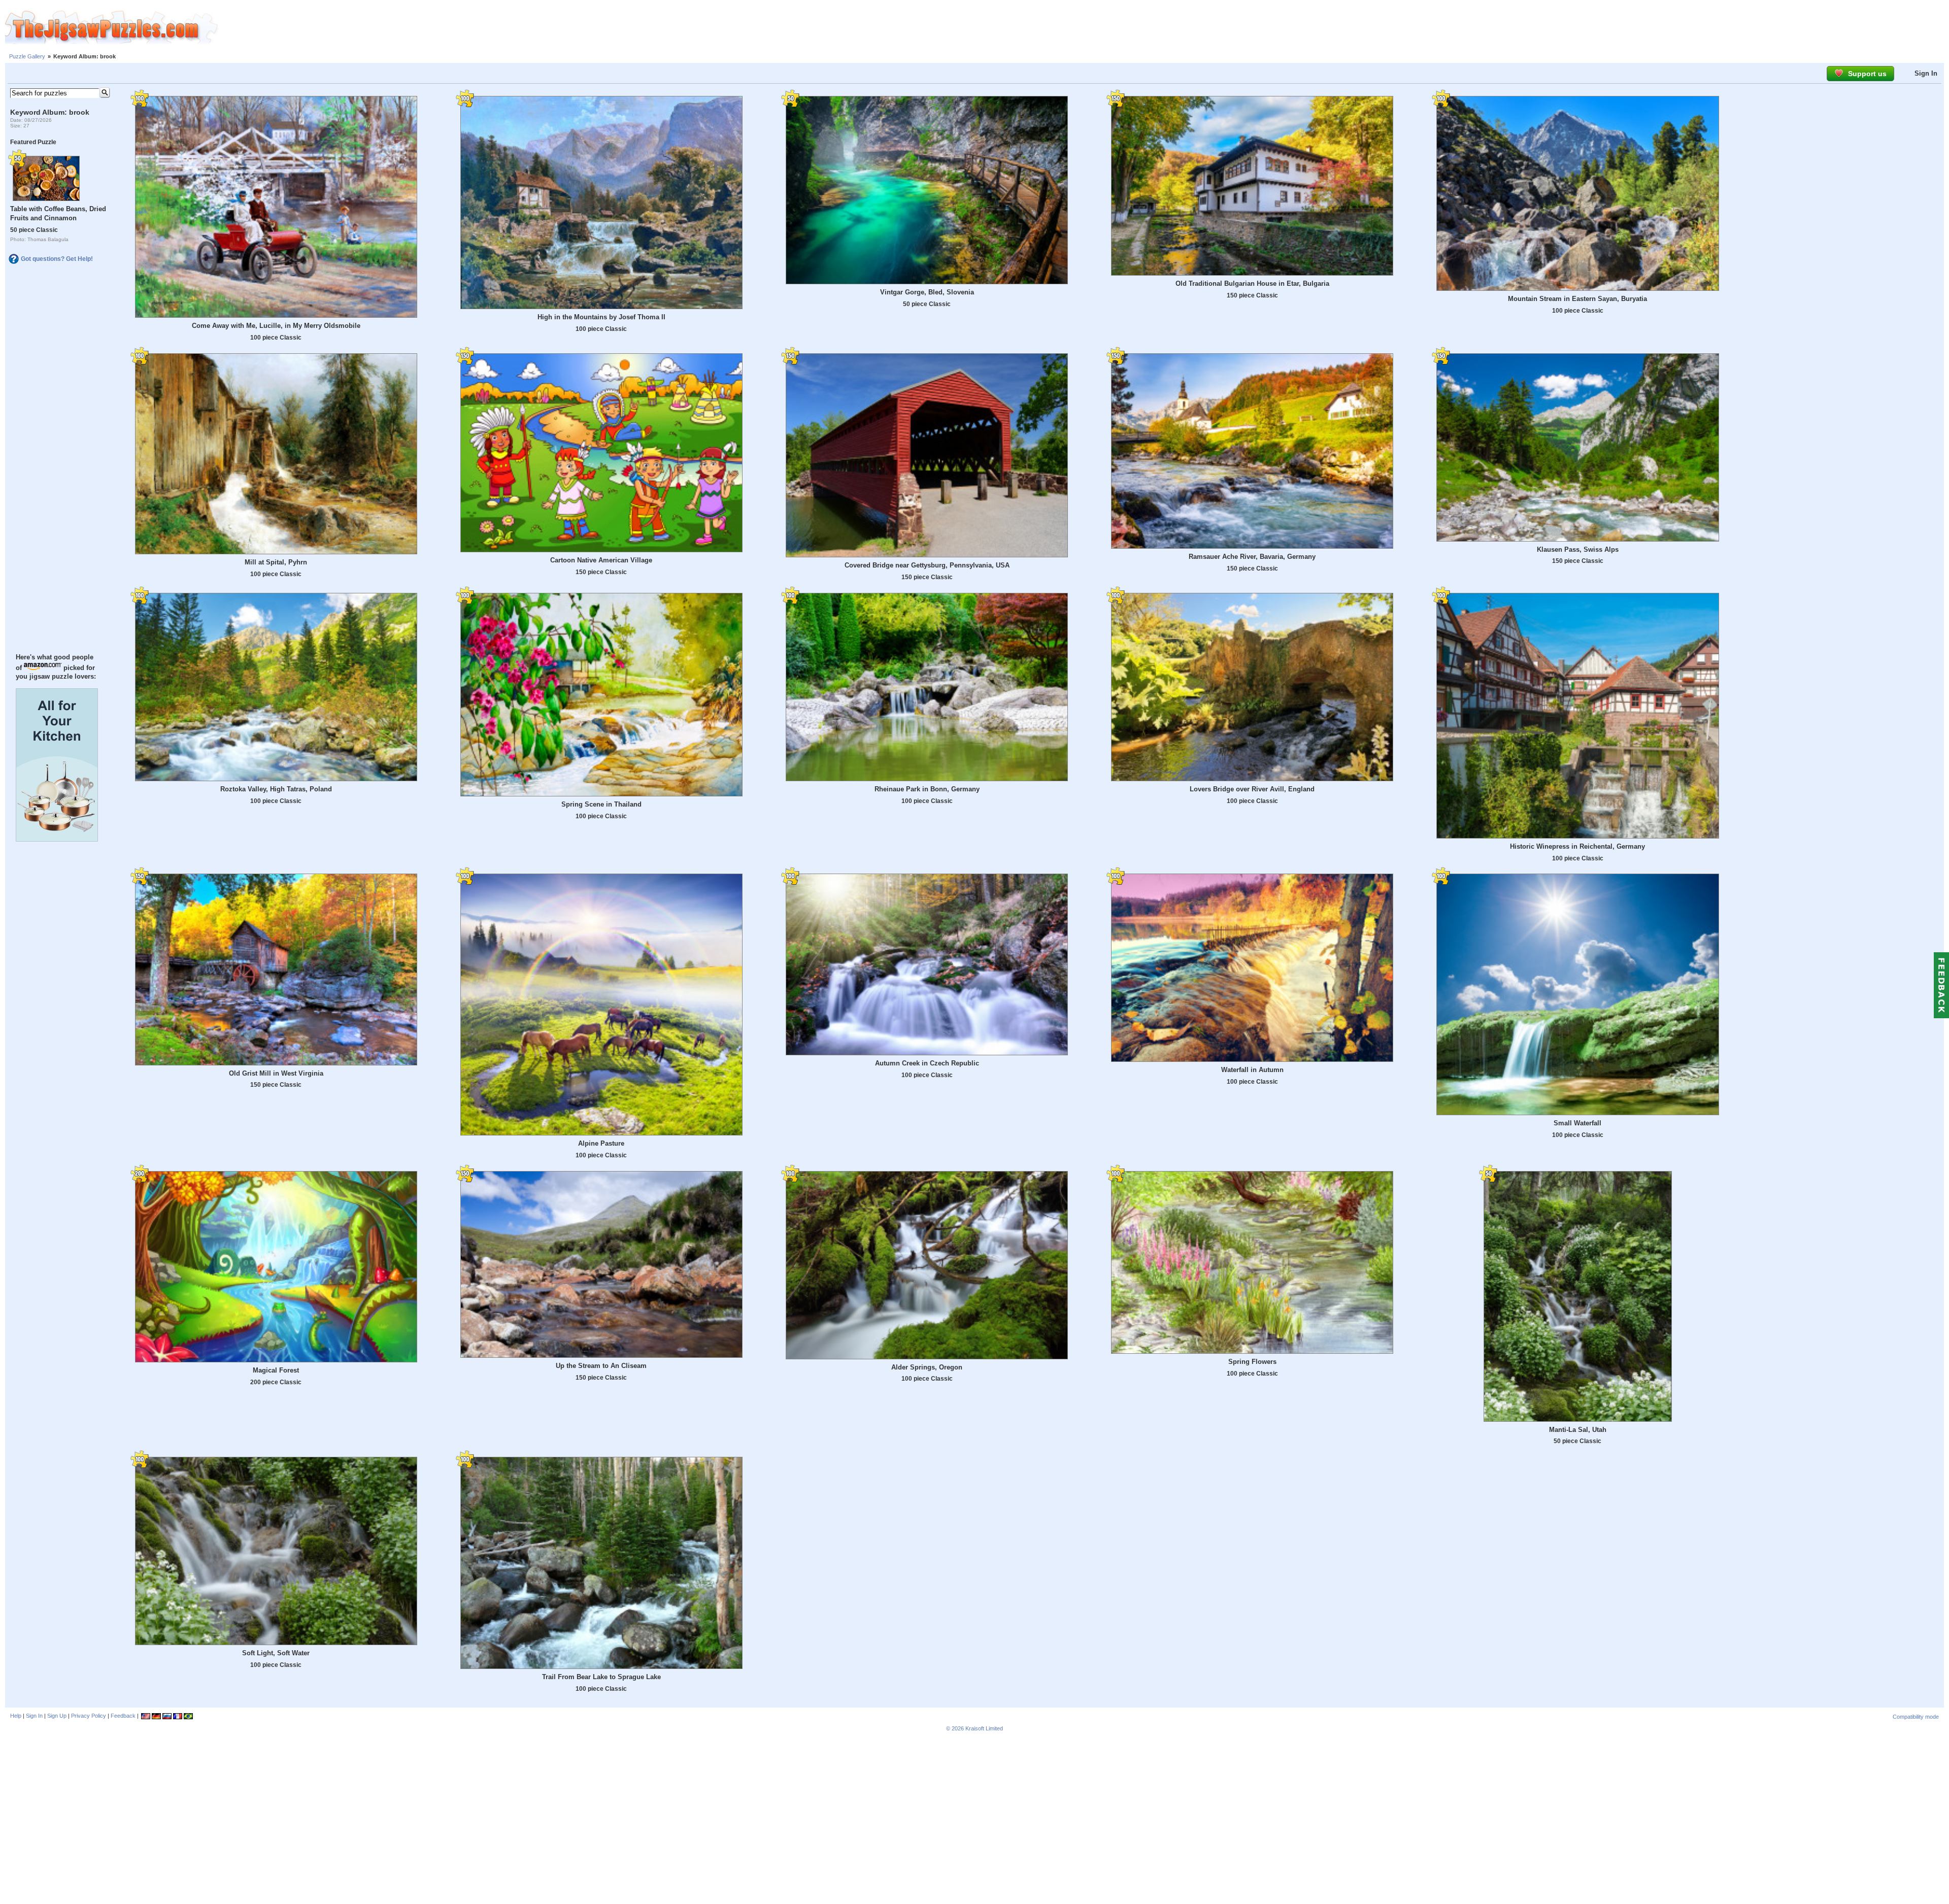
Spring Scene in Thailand (601, 804)
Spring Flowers (1252, 1362)
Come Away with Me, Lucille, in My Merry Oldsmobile (276, 326)
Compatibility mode (1916, 1717)
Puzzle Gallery (27, 56)
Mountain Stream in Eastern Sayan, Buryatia (1577, 299)
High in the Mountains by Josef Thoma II (601, 317)
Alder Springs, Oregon (927, 1367)
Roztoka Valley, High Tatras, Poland (276, 789)
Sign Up (57, 1716)
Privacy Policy (89, 1716)
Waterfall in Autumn (1252, 1070)
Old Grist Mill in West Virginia (276, 1073)
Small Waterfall (1577, 1123)
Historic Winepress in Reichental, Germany (1577, 846)
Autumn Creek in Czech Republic (927, 1063)
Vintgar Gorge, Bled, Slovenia (927, 292)
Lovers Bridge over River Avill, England (1252, 789)
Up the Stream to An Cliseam (601, 1366)
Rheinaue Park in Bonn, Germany (927, 789)
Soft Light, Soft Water (276, 1653)
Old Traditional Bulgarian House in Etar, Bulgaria (1252, 283)
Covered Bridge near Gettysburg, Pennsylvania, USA (927, 565)
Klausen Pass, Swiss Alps (1578, 549)
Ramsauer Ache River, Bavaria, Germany (1252, 557)
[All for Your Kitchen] (57, 839)
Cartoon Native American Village (601, 560)
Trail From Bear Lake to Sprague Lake (601, 1677)
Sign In (1926, 73)
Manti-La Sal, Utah (1578, 1430)
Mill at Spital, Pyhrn (276, 562)
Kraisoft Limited (984, 1728)
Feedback (123, 1716)
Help (16, 1716)
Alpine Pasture (601, 1143)
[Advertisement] (1084, 28)
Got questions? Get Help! (57, 259)
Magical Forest (276, 1370)
